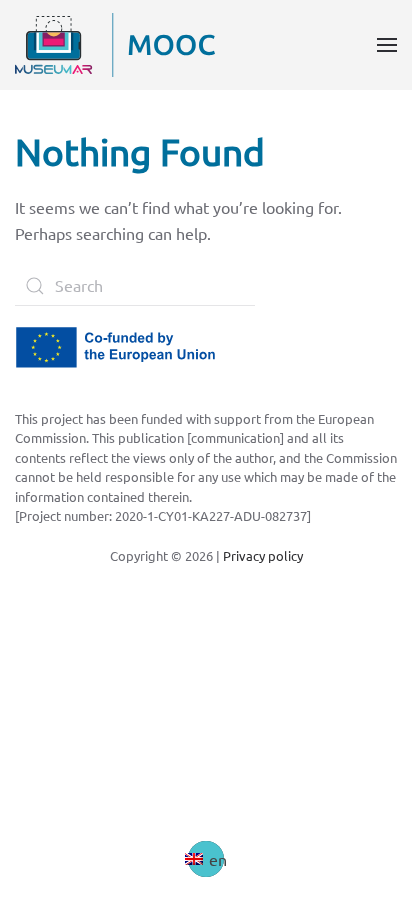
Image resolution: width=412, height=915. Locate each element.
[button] (387, 45)
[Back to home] (115, 45)
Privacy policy (263, 555)
